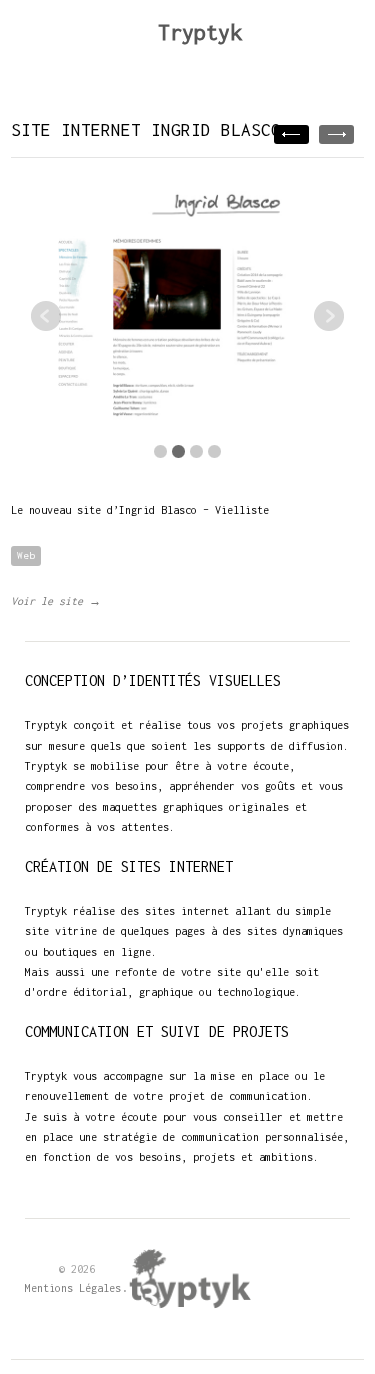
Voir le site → (56, 601)
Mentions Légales (73, 1288)
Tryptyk (200, 32)
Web (26, 555)
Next (329, 316)
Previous (46, 316)
